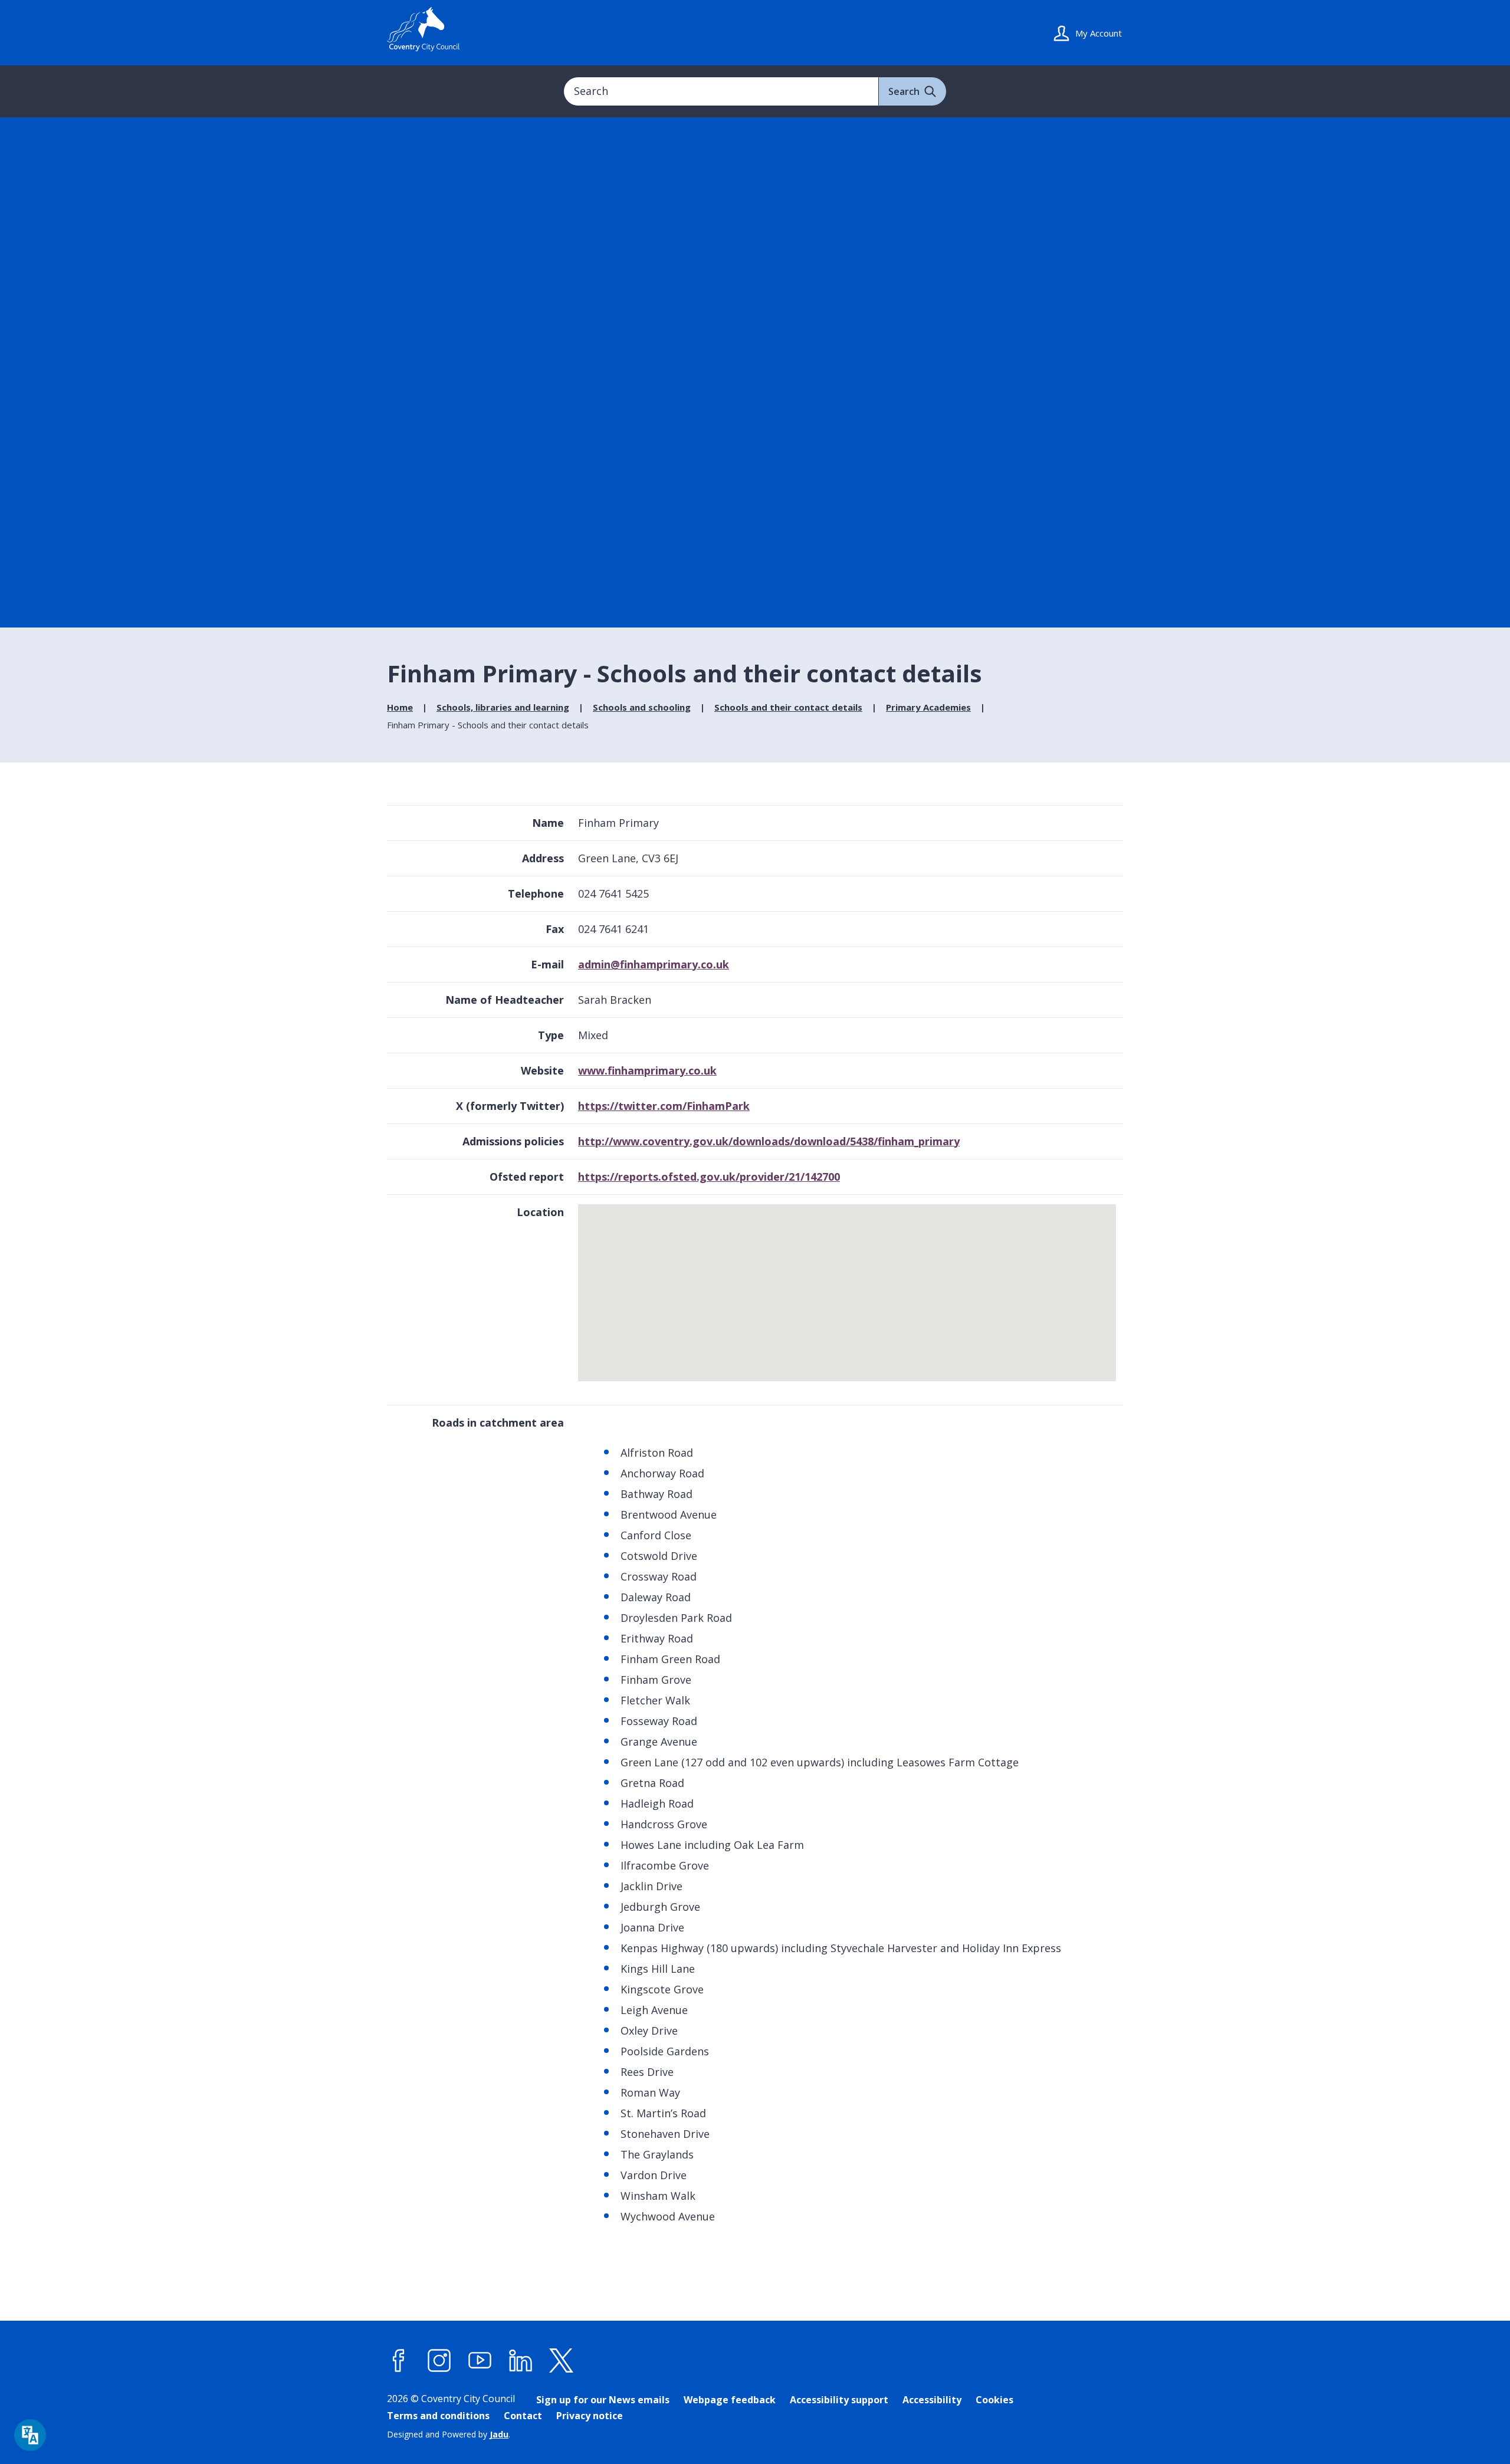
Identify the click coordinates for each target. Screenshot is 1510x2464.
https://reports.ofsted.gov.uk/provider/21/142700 (709, 1177)
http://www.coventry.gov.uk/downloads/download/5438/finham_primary (769, 1141)
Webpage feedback (730, 2400)
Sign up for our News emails (603, 2400)
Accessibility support (839, 2400)
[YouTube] (480, 2361)
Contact (523, 2416)
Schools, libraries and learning (503, 707)
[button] (848, 1287)
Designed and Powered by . (449, 2434)
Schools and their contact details (788, 707)
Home (400, 707)
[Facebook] (399, 2361)
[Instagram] (439, 2361)
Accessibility (932, 2400)
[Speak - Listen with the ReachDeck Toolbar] (30, 2435)
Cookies (994, 2400)
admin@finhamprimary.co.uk (654, 964)
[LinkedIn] (521, 2361)
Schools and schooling (642, 707)
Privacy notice (590, 2416)
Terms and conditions (438, 2416)
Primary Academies (928, 707)
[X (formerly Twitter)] (562, 2361)
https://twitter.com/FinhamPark (664, 1106)
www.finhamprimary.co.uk (647, 1070)
